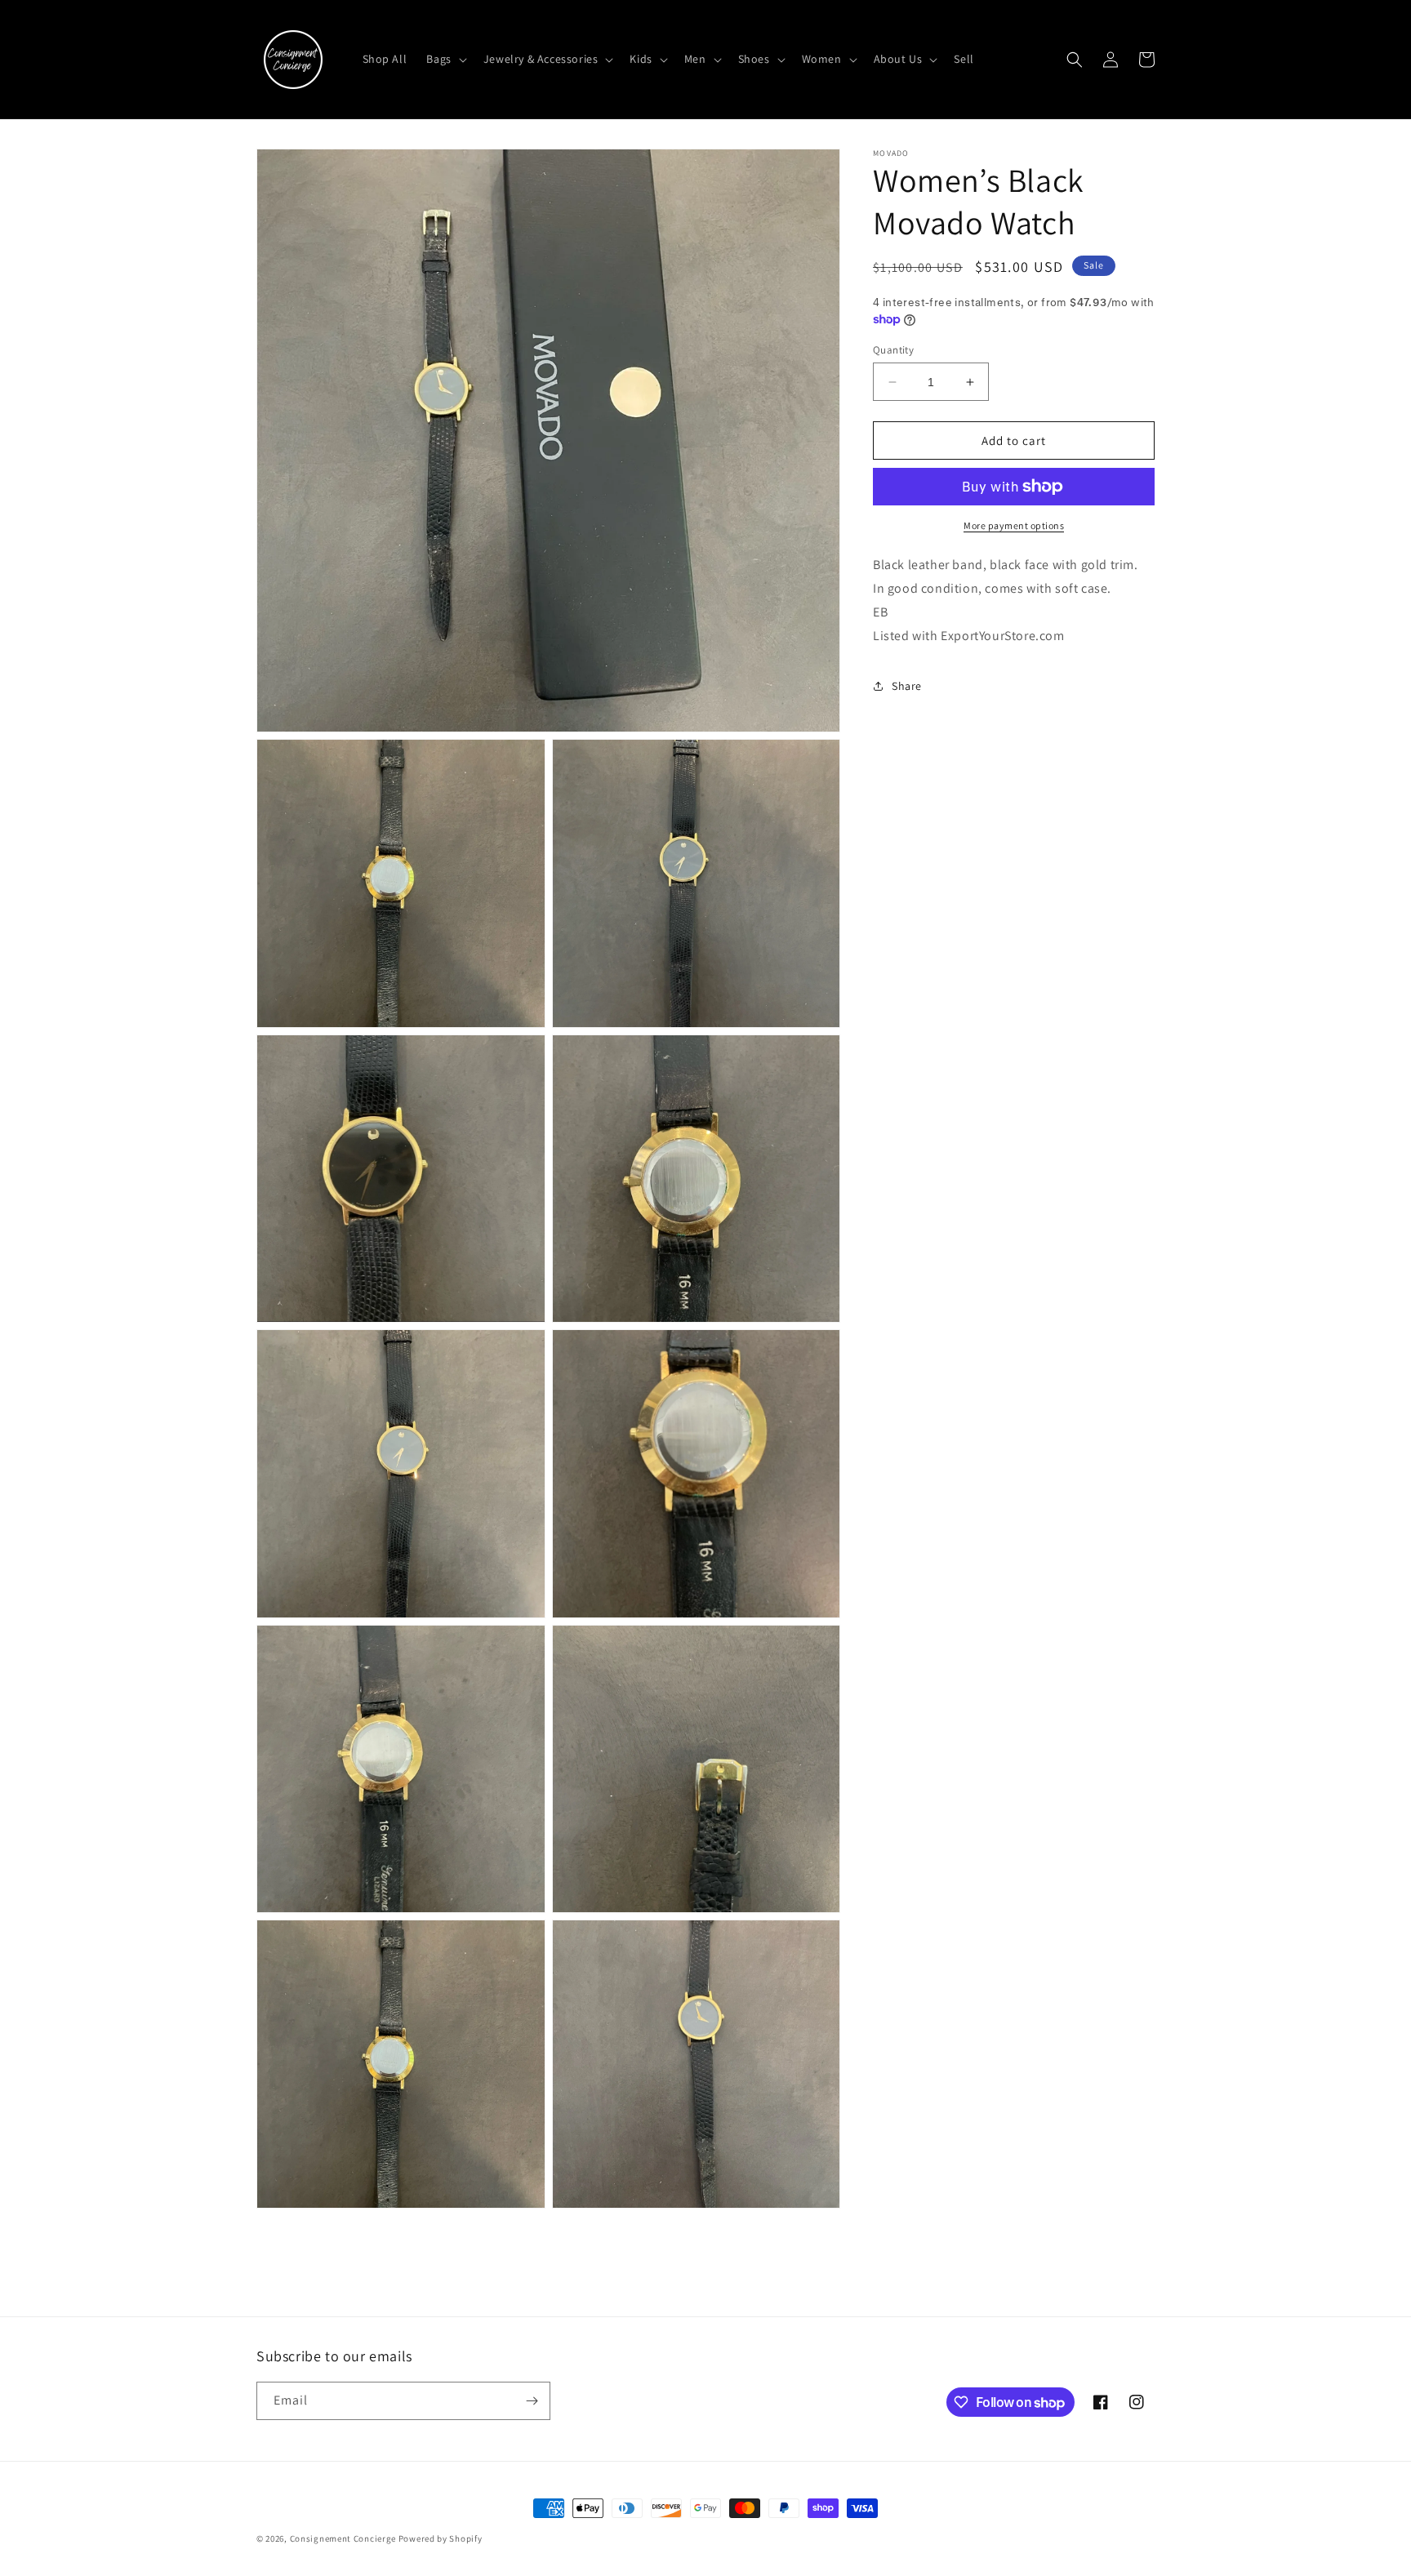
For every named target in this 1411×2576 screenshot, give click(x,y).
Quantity (893, 350)
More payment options (1014, 525)
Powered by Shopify (441, 2538)
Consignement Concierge (343, 2538)
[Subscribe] (532, 2401)
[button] (445, 59)
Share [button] (907, 686)
